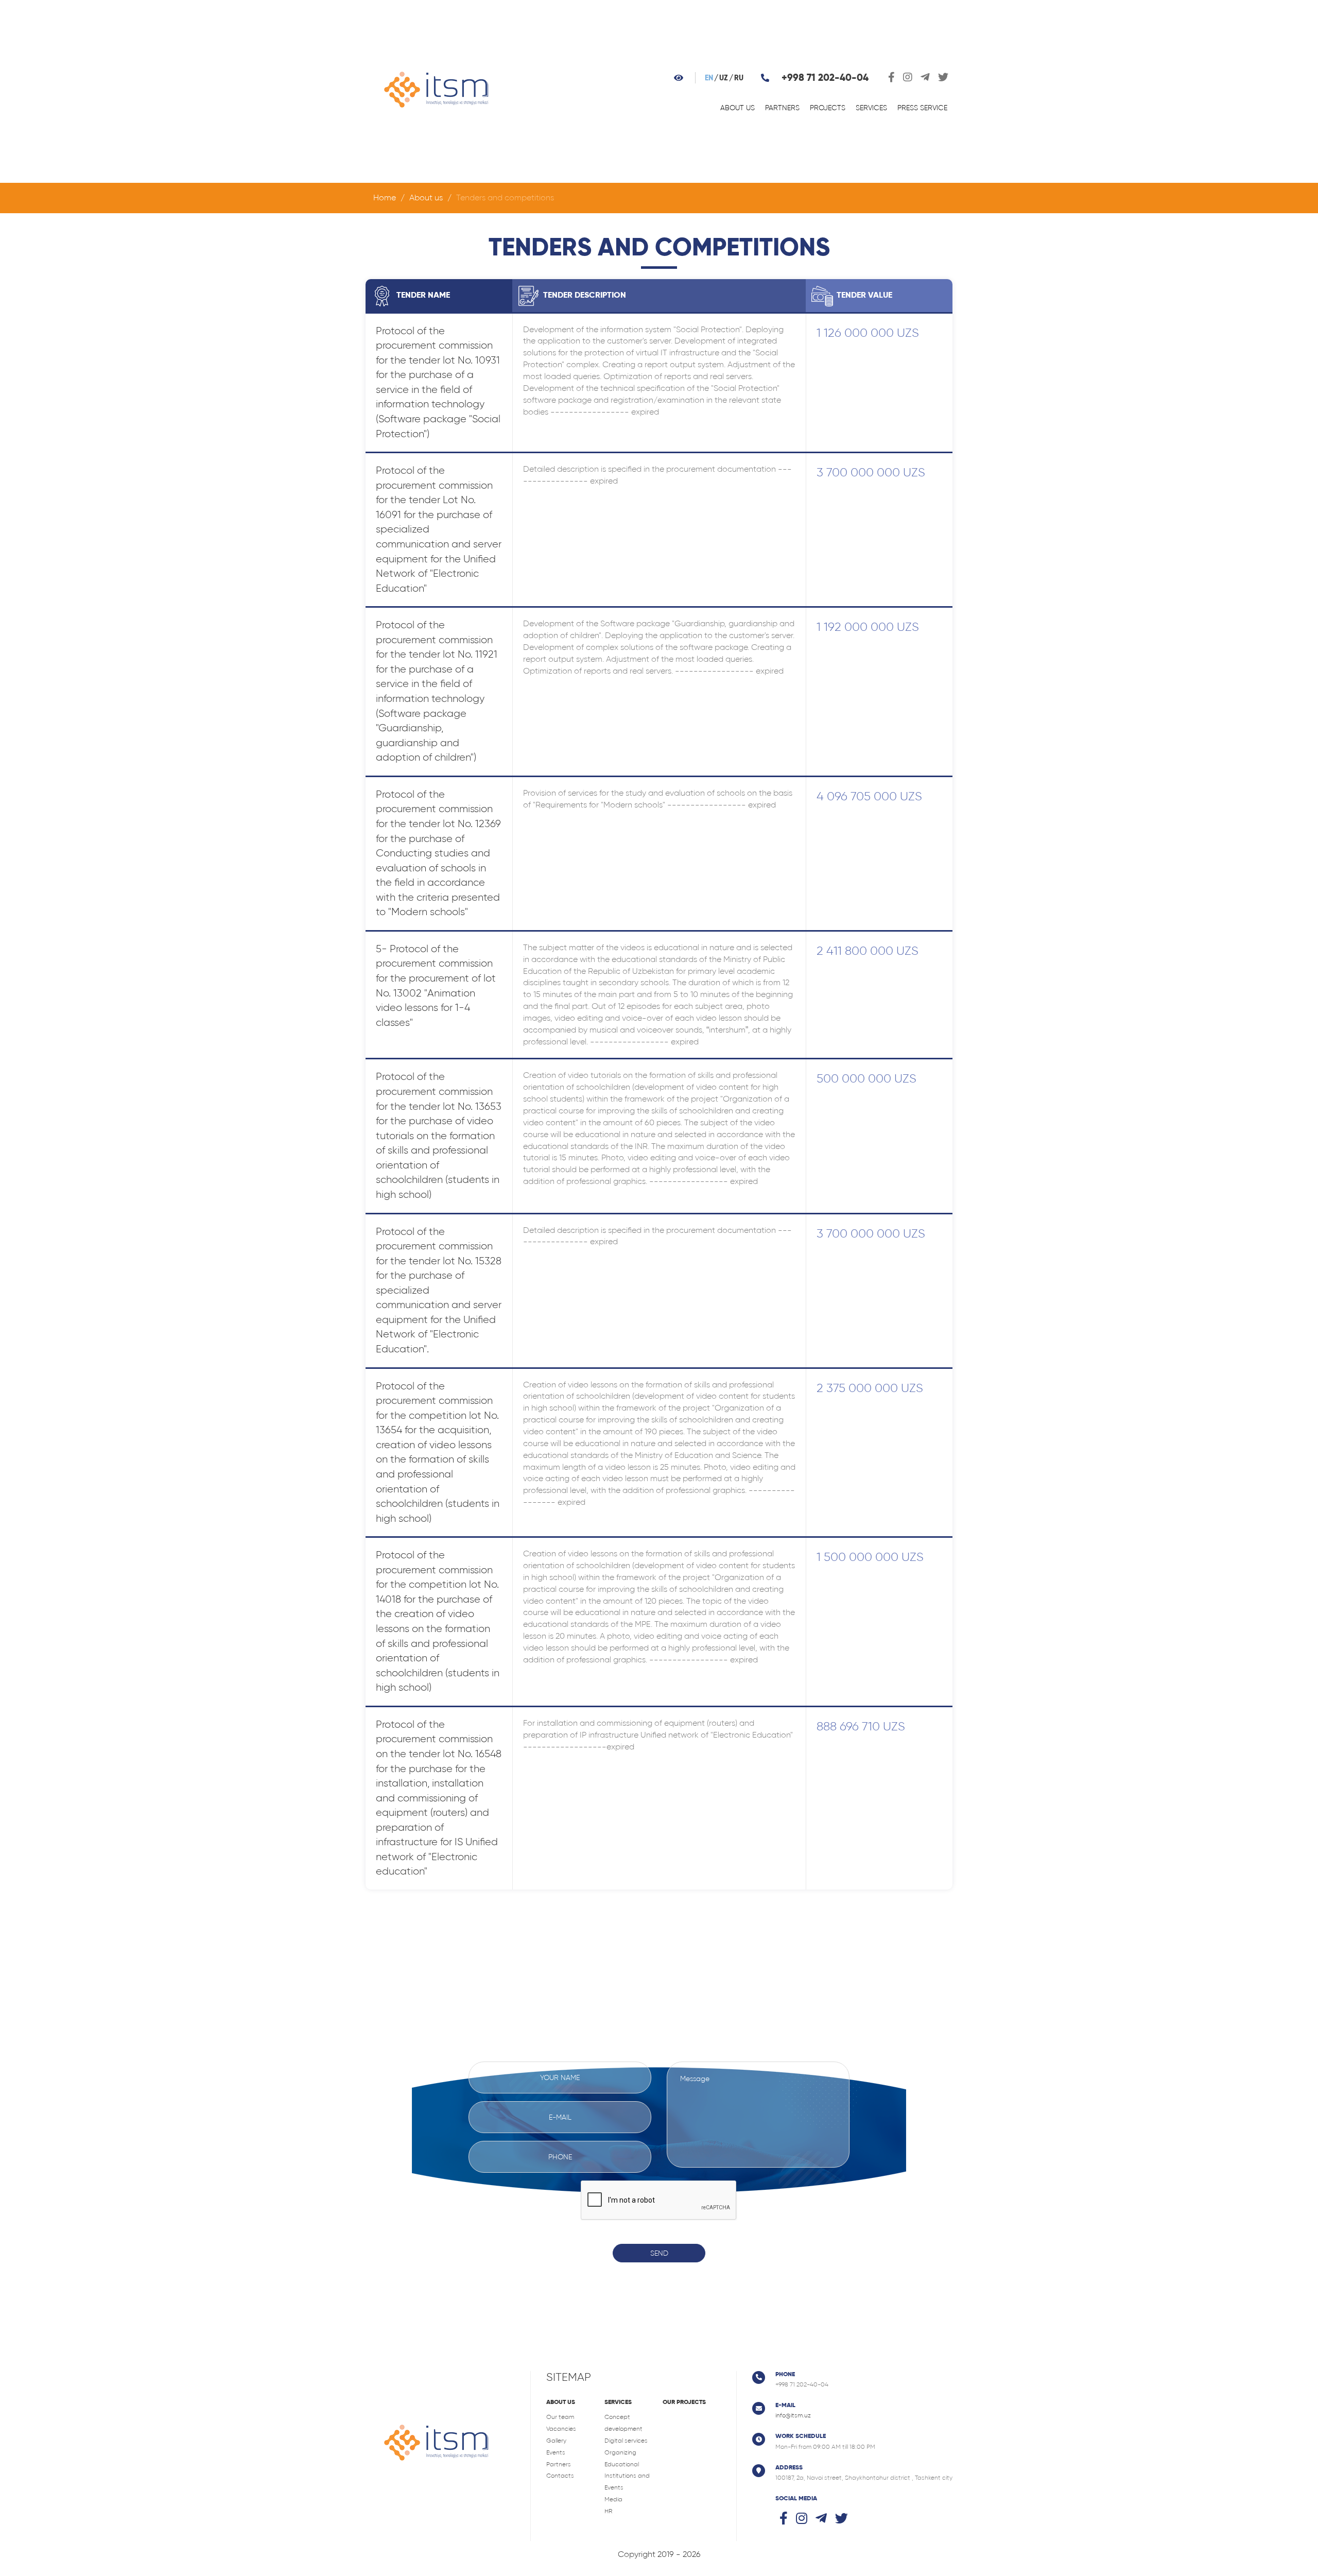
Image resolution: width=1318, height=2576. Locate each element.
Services (871, 108)
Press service (922, 108)
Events (556, 2452)
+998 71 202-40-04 (825, 78)
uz (724, 78)
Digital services (626, 2441)
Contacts (560, 2476)
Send (659, 2253)
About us (738, 108)
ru (739, 78)
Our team (560, 2417)
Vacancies (561, 2429)
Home (385, 198)
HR (608, 2511)
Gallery (556, 2441)
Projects (828, 108)
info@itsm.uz (793, 2415)
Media (613, 2499)
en (709, 78)
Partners (782, 108)
